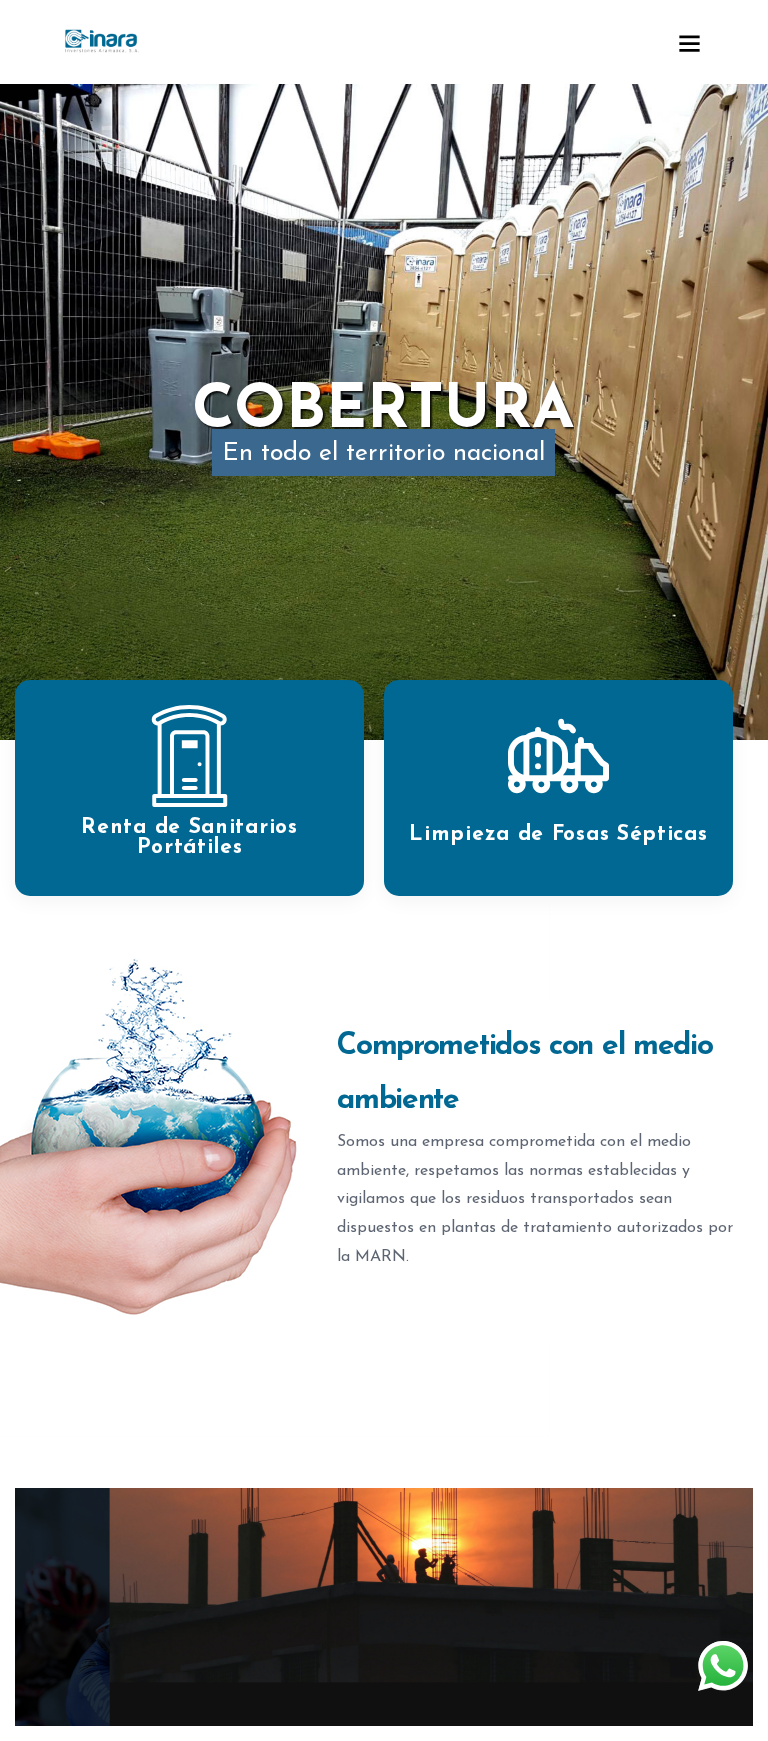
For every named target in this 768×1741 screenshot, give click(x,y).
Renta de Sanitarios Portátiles (189, 837)
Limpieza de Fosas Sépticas (558, 834)
